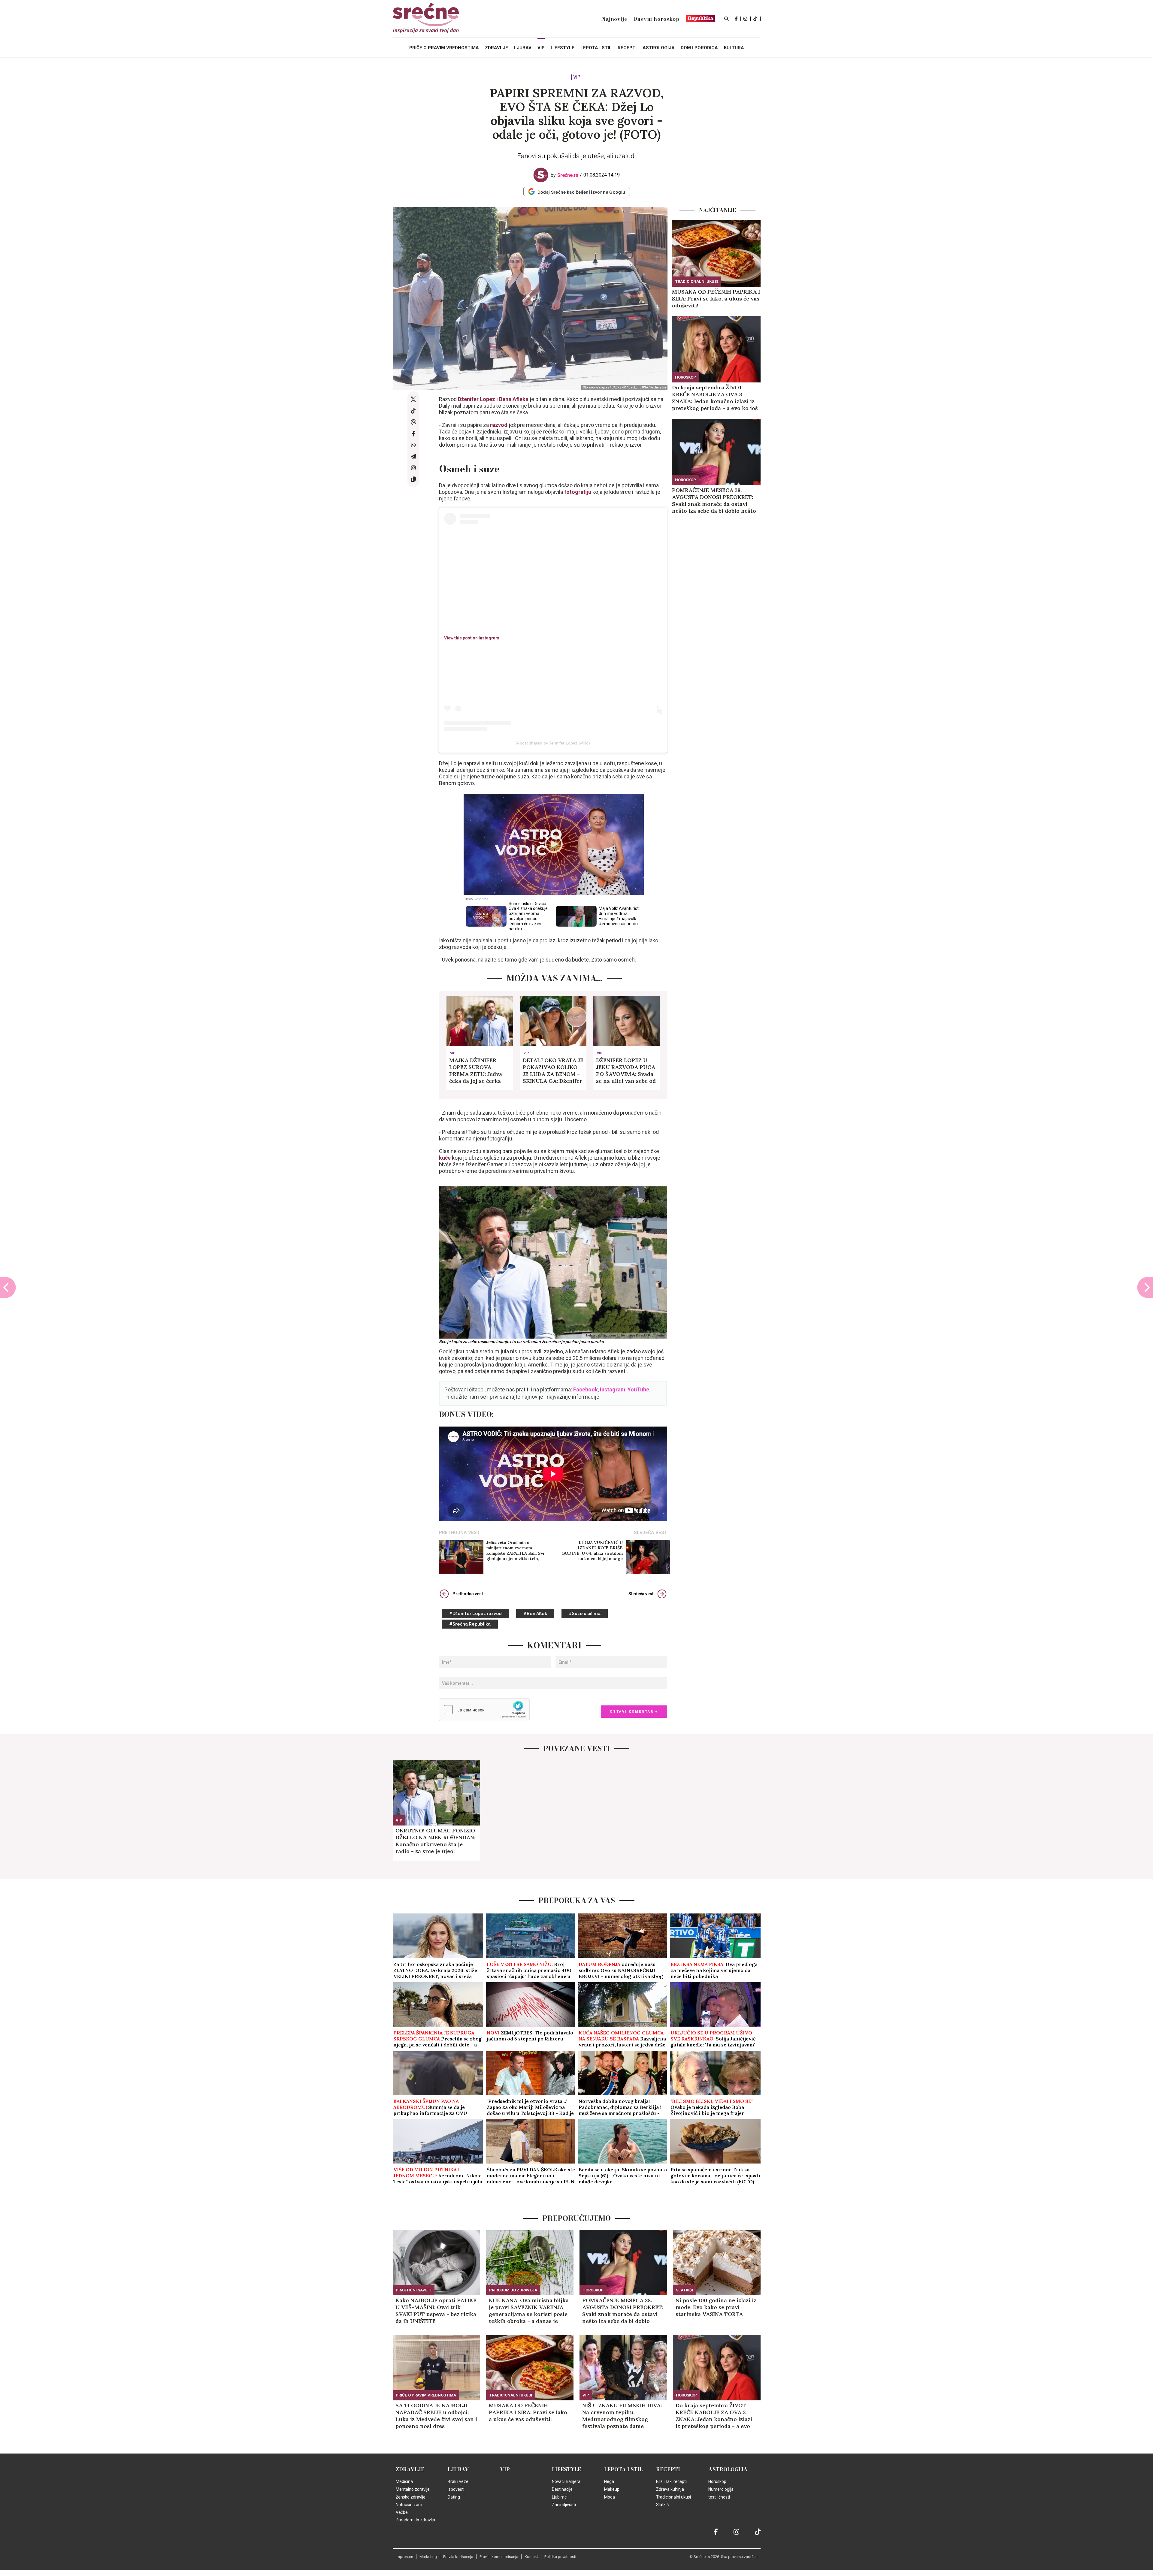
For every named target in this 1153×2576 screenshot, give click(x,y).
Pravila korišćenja (458, 2557)
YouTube (638, 1389)
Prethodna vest (468, 1594)
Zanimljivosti (564, 2505)
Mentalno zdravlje (413, 2489)
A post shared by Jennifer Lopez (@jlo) (553, 743)
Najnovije (614, 19)
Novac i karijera (566, 2481)
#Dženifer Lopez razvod (475, 1614)
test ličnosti (719, 2497)
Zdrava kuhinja (670, 2489)
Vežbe (402, 2512)
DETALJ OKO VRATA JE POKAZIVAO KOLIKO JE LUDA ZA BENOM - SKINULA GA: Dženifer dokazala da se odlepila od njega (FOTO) (553, 1071)
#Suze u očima (585, 1614)
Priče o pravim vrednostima (444, 48)
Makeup (612, 2489)
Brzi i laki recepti (671, 2481)
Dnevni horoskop (656, 19)
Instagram (613, 1389)
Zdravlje (410, 2469)
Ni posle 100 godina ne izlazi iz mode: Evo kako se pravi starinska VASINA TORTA (716, 2307)
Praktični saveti (414, 2290)
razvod (499, 425)
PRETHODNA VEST (459, 1533)
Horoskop (685, 377)
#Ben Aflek (535, 1614)
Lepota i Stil (623, 2469)
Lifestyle (566, 2469)
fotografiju (578, 492)
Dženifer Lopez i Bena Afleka (493, 399)
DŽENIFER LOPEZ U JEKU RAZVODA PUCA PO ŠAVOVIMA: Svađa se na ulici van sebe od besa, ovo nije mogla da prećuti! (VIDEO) (626, 1071)
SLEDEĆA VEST (651, 1533)
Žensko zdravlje (411, 2497)
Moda (610, 2497)
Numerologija (721, 2489)
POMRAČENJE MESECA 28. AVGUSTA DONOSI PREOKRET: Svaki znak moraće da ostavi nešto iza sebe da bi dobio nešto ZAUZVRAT (714, 500)
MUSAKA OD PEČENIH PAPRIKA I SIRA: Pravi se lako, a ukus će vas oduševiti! (716, 299)
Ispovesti (456, 2489)
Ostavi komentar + (634, 1712)
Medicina (404, 2481)
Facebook (586, 1389)
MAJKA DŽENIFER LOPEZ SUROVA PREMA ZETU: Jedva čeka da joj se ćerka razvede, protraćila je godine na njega (477, 1071)
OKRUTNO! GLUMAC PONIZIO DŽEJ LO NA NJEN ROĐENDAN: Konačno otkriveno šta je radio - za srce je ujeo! (435, 1841)
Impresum (404, 2557)
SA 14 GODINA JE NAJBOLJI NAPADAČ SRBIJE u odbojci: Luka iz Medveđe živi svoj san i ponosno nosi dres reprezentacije (436, 2416)
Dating (454, 2497)
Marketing (428, 2557)
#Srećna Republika (470, 1624)
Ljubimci (560, 2497)
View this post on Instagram (472, 638)
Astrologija (728, 2469)
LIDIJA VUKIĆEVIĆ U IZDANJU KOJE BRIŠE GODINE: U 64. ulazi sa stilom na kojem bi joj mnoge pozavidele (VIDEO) (592, 1551)
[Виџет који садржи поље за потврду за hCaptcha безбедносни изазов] (484, 1710)
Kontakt (531, 2557)
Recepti (668, 2469)
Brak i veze (458, 2481)
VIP (577, 77)
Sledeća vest (641, 1594)
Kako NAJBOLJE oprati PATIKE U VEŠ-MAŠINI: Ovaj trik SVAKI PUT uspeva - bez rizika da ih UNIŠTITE (436, 2311)
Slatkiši (684, 2290)
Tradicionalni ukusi (696, 281)
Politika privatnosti (560, 2557)
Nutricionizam (409, 2505)
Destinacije (562, 2489)
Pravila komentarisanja (499, 2557)
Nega (609, 2481)
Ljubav (458, 2469)
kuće (445, 1158)
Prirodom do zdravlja (513, 2290)
